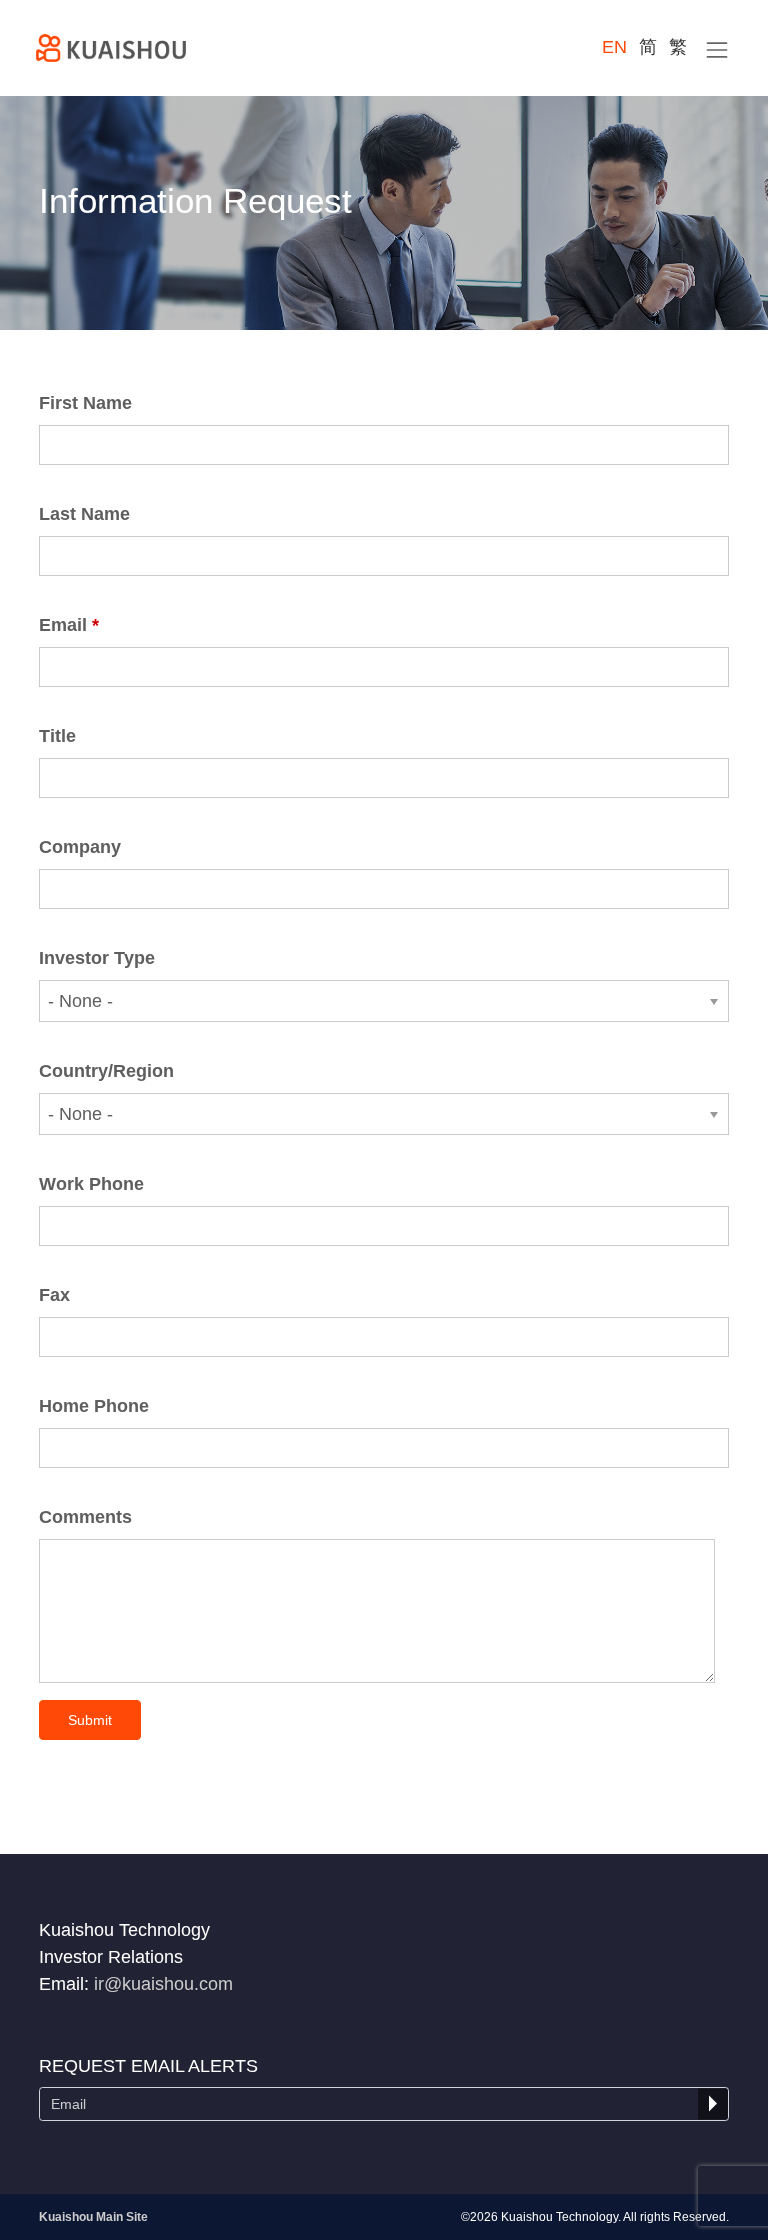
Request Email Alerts (148, 2066)
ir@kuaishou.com (163, 1984)
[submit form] (713, 2104)
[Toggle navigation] (717, 49)
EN (614, 47)
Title (57, 736)
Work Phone (91, 1184)
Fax (54, 1295)
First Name (85, 403)
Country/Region (106, 1071)
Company (80, 847)
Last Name (84, 514)
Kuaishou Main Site (93, 2217)
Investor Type (97, 958)
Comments (85, 1517)
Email (63, 625)
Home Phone (94, 1406)
